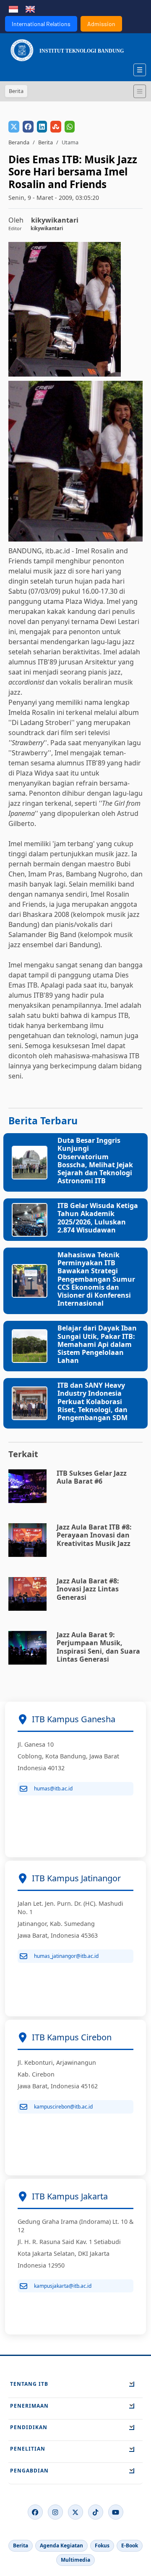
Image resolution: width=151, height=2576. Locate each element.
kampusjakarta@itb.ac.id (63, 2286)
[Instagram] (55, 2512)
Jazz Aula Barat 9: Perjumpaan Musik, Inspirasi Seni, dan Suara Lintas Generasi (98, 1647)
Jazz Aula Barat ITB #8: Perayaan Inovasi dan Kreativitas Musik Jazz (94, 1535)
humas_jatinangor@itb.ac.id (66, 1956)
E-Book (130, 2545)
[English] (30, 8)
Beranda (19, 142)
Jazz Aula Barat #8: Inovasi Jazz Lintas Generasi (88, 1589)
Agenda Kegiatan (61, 2545)
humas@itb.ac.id (53, 1789)
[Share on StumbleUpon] (56, 127)
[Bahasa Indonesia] (13, 8)
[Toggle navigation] (140, 91)
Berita (46, 142)
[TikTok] (96, 2512)
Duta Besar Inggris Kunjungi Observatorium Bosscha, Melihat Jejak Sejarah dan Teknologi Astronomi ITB (95, 1161)
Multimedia (75, 2560)
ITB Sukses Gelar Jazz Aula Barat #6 (92, 1477)
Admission (101, 24)
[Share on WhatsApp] (70, 127)
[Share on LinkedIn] (42, 127)
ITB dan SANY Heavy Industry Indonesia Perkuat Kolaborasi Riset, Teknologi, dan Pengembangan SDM (92, 1401)
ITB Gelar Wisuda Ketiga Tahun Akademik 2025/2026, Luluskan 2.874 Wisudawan (98, 1218)
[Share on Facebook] (28, 127)
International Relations (41, 24)
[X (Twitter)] (75, 2512)
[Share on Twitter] (14, 127)
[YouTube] (116, 2512)
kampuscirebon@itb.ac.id (63, 2107)
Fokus (102, 2545)
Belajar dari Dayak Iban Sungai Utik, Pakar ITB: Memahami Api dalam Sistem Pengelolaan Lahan (97, 1344)
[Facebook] (35, 2512)
